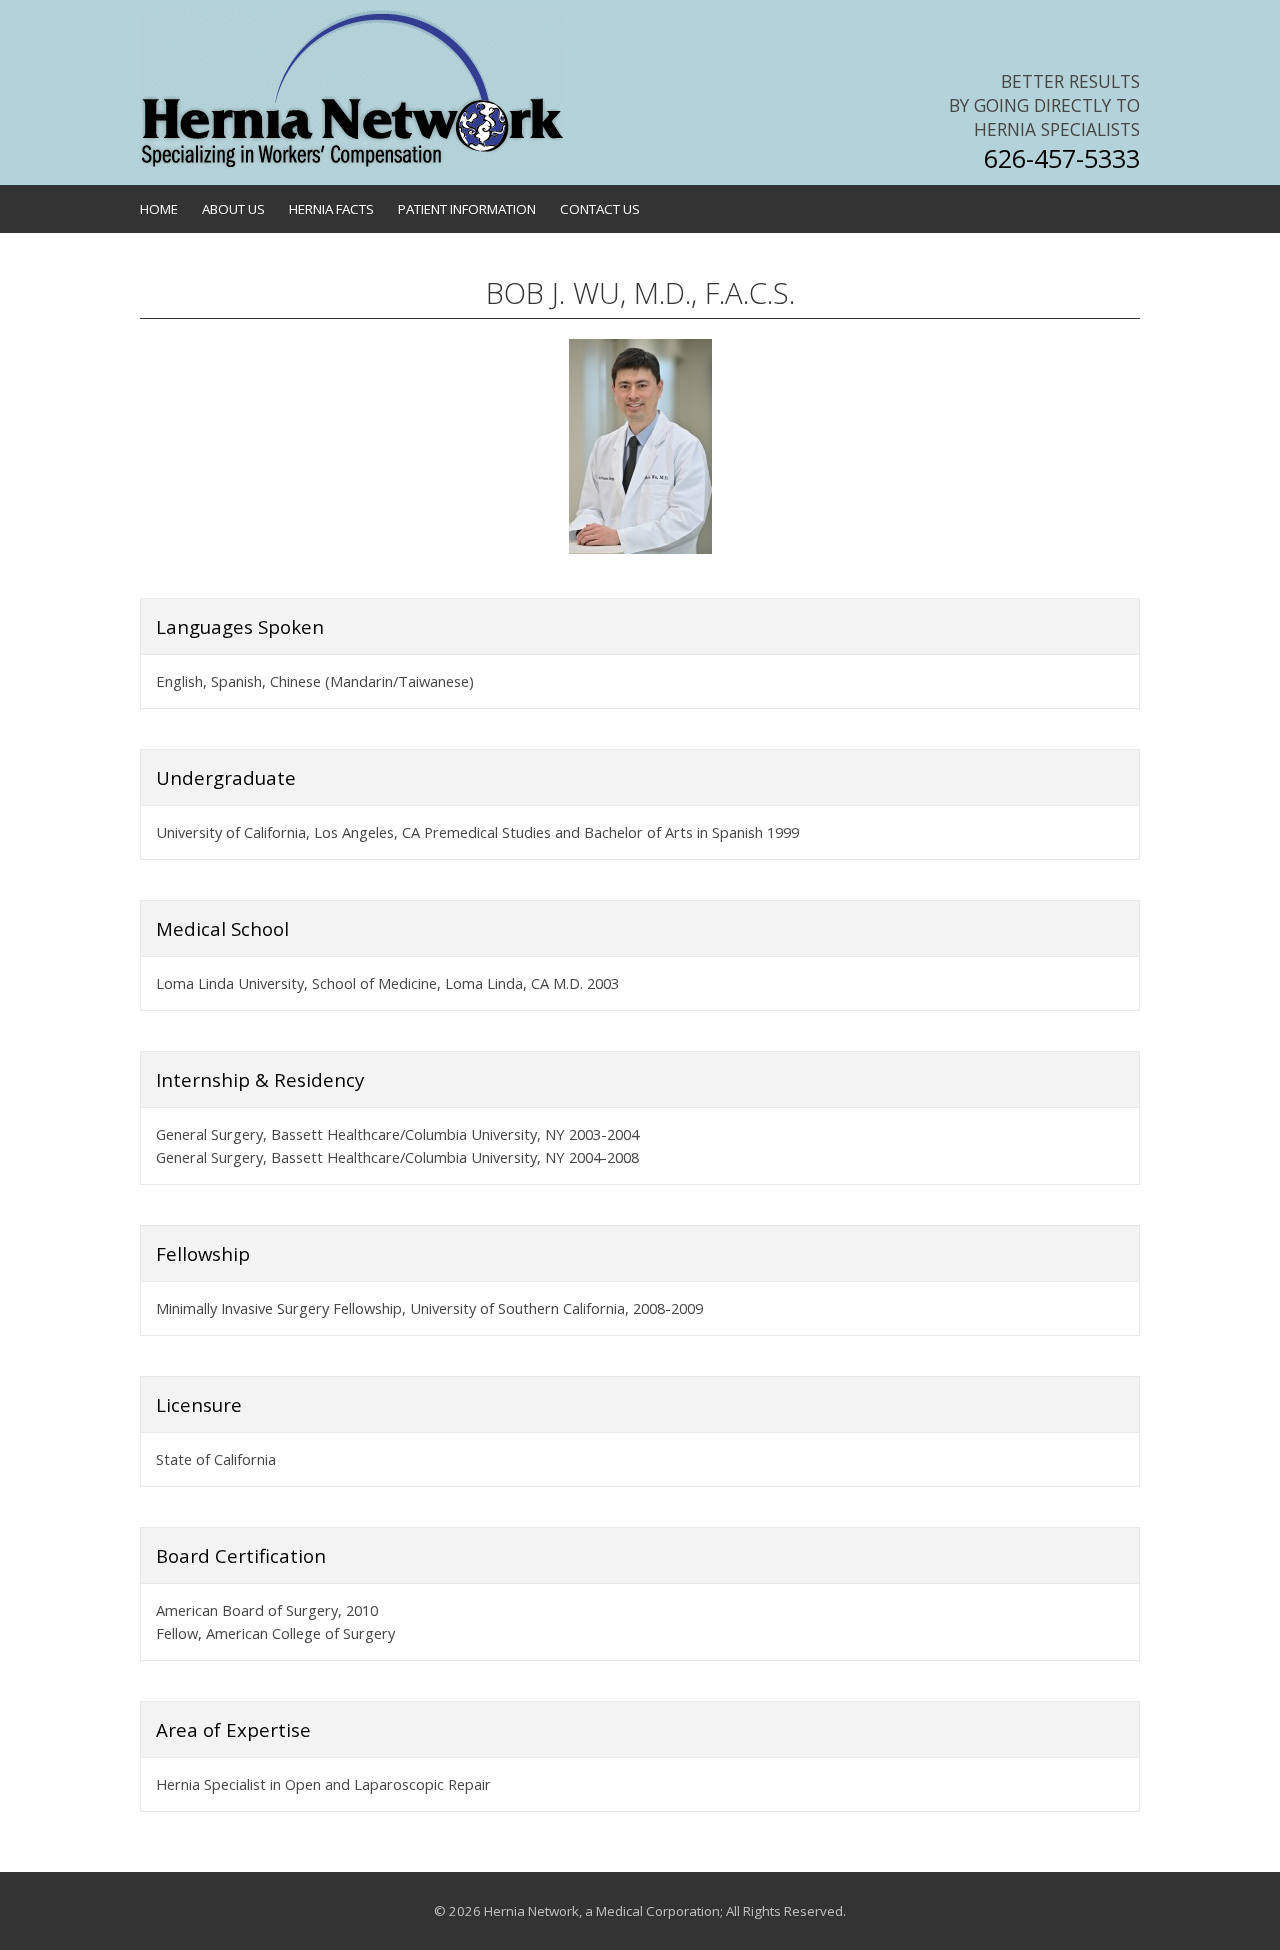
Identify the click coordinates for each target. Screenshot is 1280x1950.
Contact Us (600, 209)
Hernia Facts (331, 209)
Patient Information (467, 209)
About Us (233, 209)
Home (159, 209)
